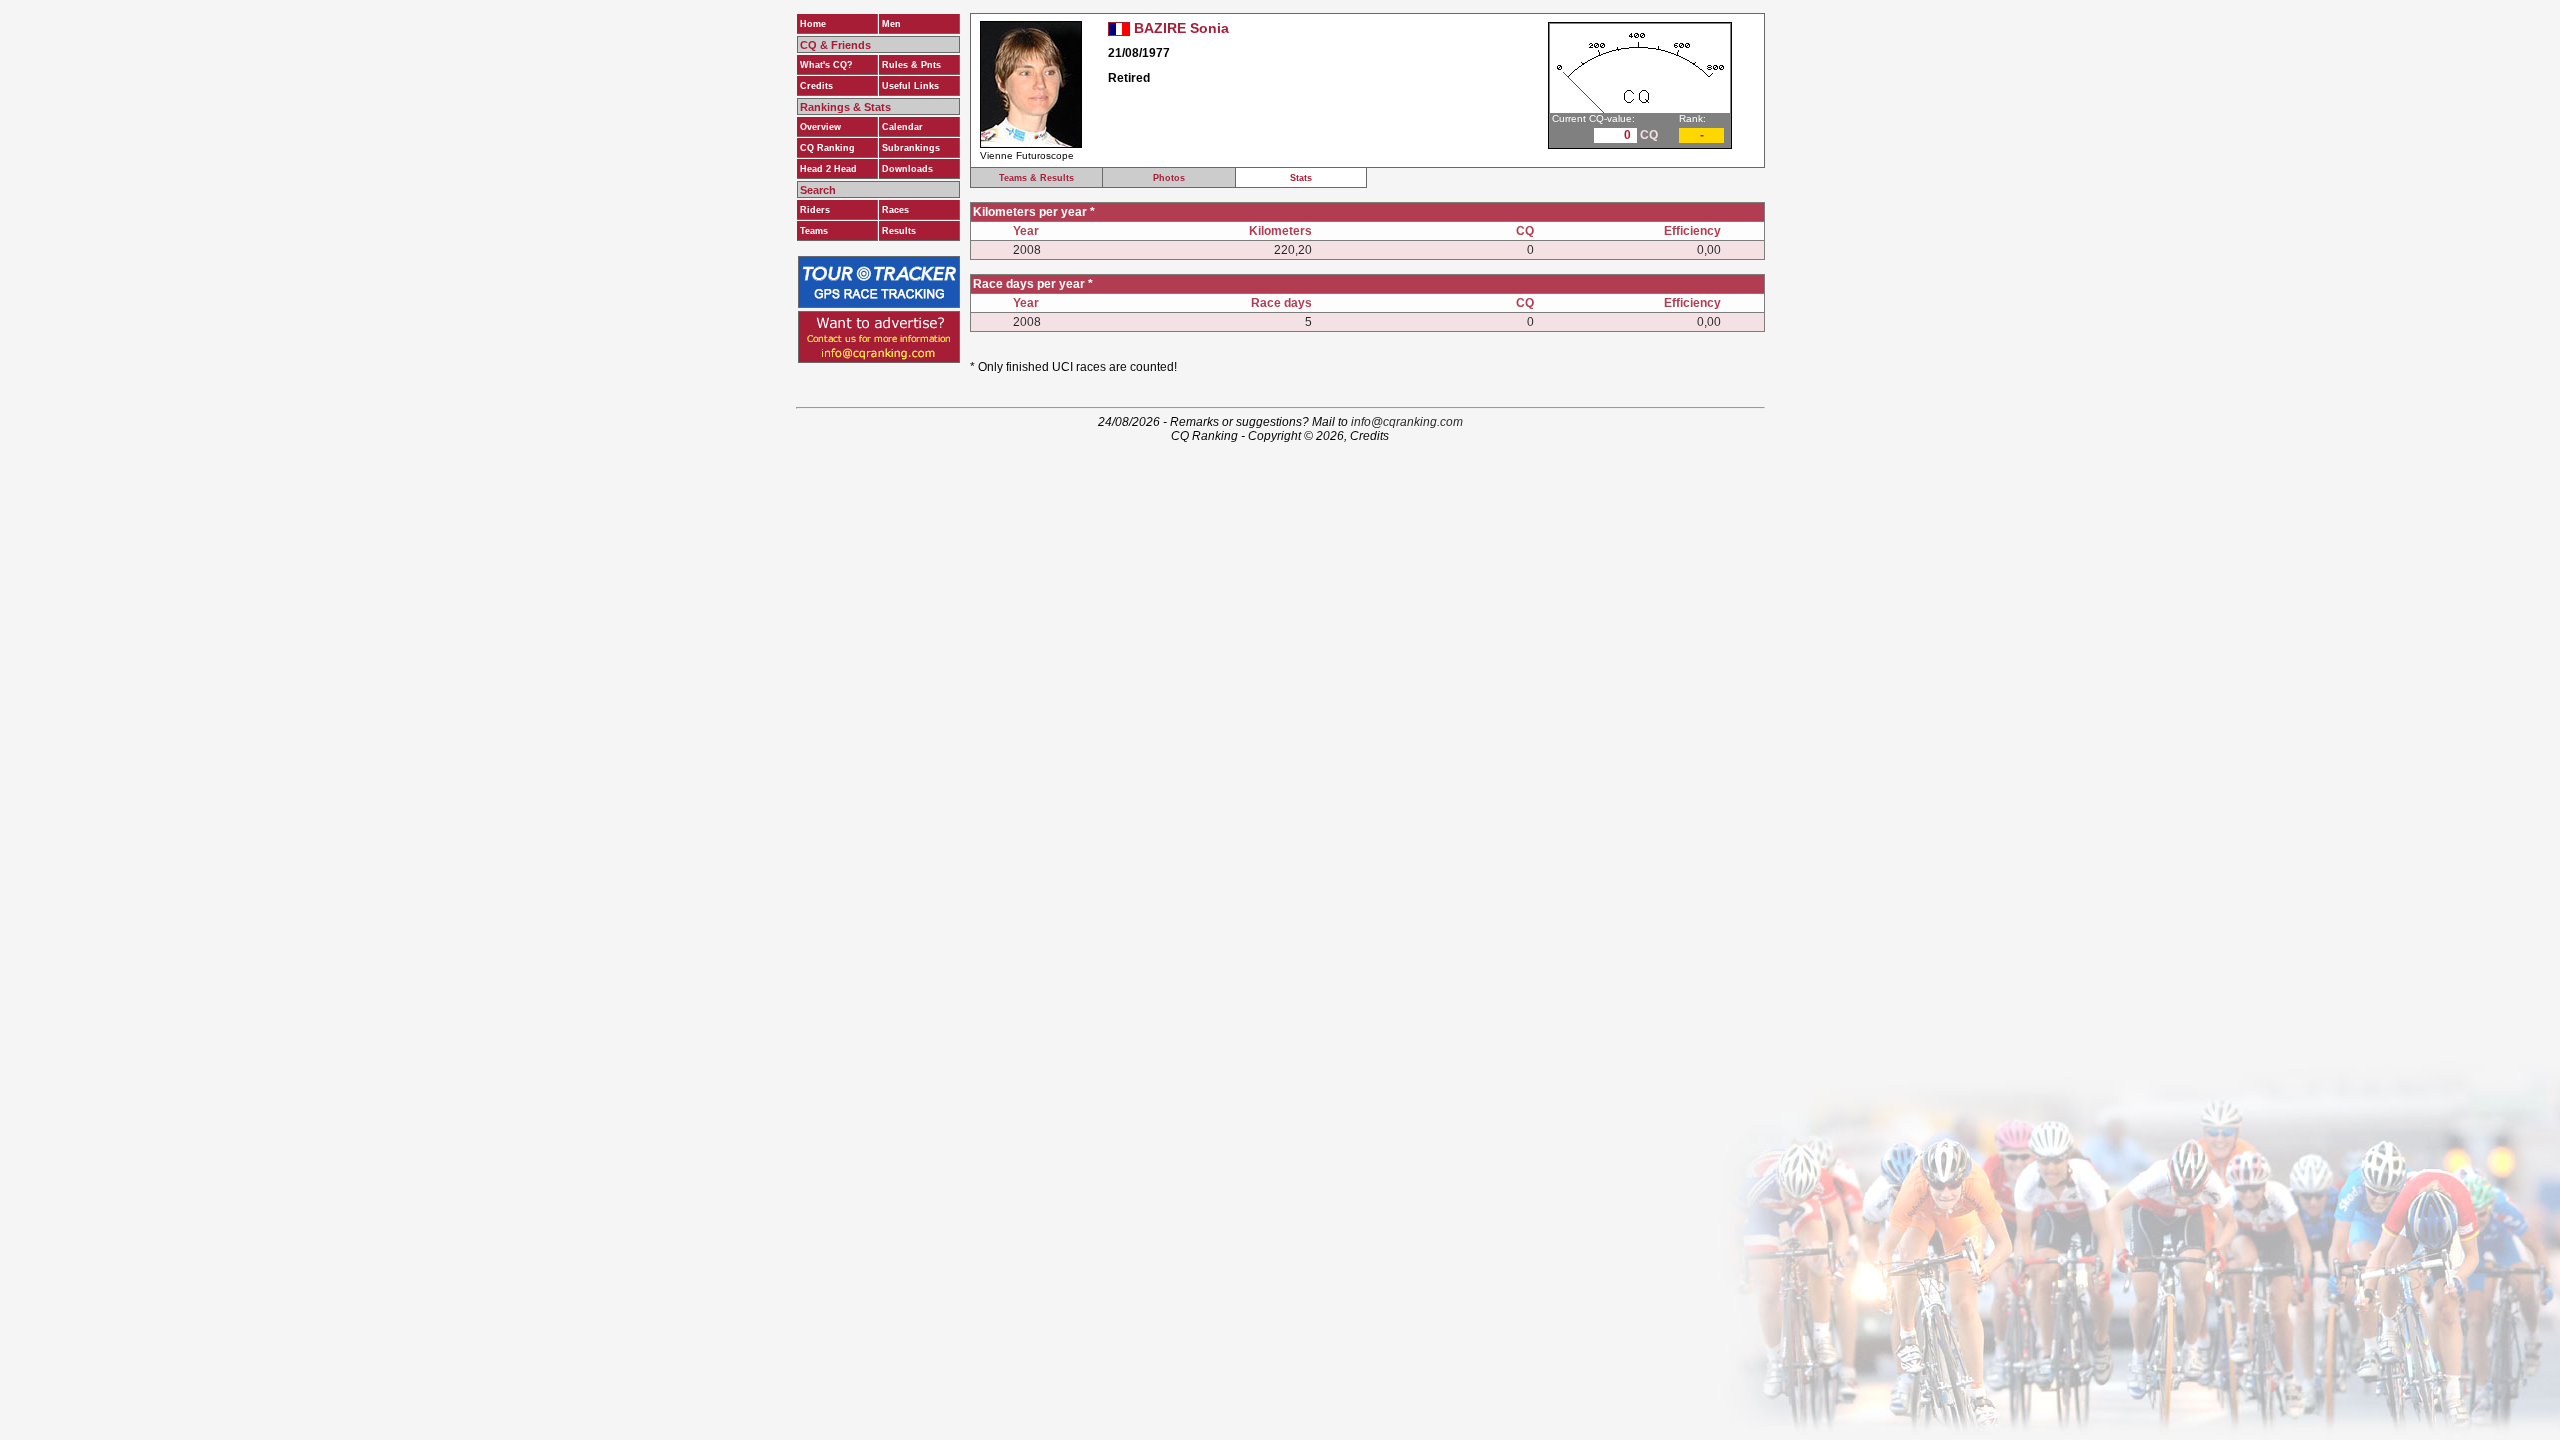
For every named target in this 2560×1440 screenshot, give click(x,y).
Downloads (907, 169)
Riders (815, 210)
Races (895, 210)
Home (813, 24)
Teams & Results (1036, 178)
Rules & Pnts (911, 65)
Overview (820, 127)
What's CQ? (826, 65)
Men (891, 24)
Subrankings (911, 148)
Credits (816, 86)
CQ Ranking (827, 148)
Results (899, 231)
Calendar (902, 127)
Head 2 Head (828, 169)
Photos (1169, 178)
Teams (814, 231)
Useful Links (910, 86)
